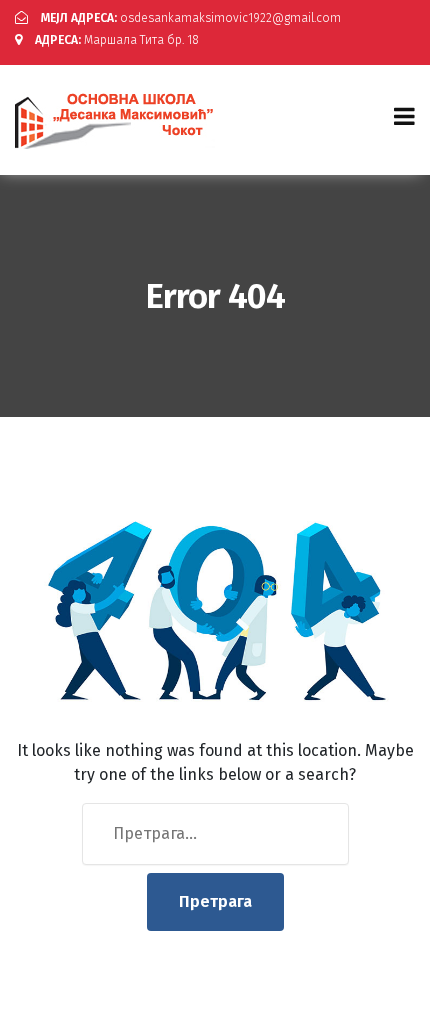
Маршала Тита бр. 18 (117, 40)
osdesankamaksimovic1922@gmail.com (191, 18)
